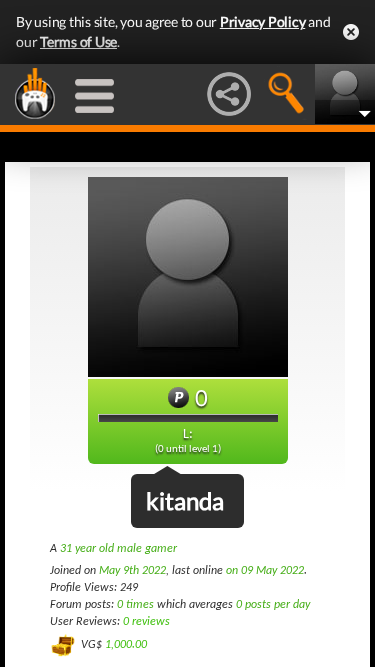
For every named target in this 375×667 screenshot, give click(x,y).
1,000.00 (126, 645)
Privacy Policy (263, 21)
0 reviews (146, 622)
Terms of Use (78, 41)
